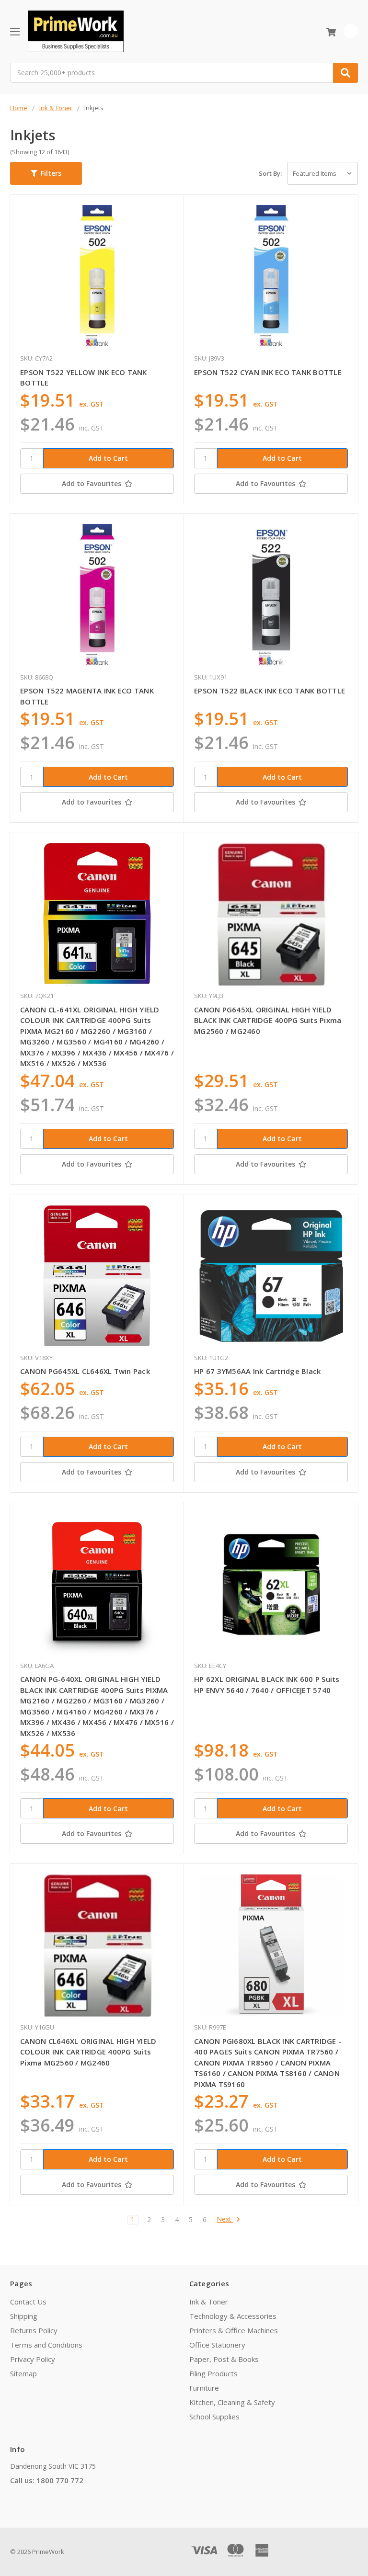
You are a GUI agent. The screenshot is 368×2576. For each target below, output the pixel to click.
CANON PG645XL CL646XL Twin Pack (85, 1371)
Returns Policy (34, 2330)
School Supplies (214, 2417)
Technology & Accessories (233, 2316)
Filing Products (213, 2373)
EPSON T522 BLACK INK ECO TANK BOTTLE (270, 691)
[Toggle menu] (15, 31)
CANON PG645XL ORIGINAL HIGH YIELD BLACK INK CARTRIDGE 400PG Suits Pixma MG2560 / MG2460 (268, 1020)
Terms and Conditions (46, 2345)
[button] (46, 173)
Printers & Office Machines (234, 2330)
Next (225, 2219)
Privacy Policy (33, 2359)
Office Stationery (217, 2345)
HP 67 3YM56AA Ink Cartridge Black (257, 1371)
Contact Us (28, 2302)
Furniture (204, 2388)
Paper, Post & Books (224, 2359)
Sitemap (23, 2373)
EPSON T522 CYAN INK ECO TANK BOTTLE (268, 372)
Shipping (24, 2316)
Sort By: (270, 173)
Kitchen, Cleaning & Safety (232, 2402)
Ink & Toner (209, 2302)
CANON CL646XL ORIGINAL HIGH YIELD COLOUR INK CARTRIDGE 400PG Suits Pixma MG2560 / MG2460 (88, 2052)
